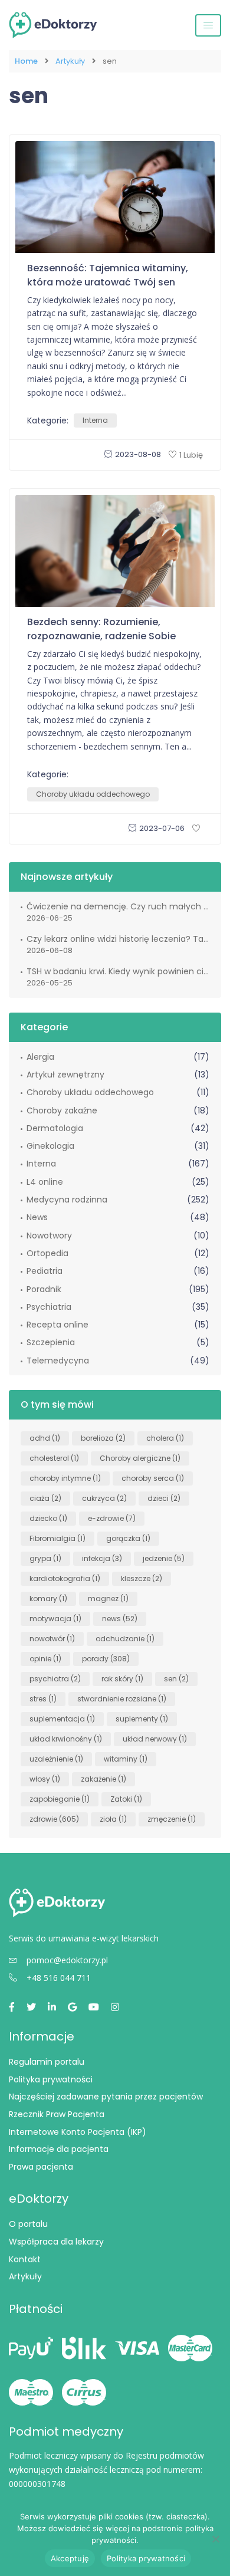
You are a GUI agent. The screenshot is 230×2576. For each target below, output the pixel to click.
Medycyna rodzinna (67, 1200)
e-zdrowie (112, 1518)
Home (26, 61)
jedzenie (164, 1558)
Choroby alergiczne (140, 1458)
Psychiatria (49, 1307)
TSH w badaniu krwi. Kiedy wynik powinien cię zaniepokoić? (118, 971)
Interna (95, 420)
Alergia (40, 1057)
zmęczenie (172, 1819)
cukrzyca (104, 1498)
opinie (45, 1659)
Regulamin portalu (47, 2062)
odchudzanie (125, 1639)
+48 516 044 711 (59, 1978)
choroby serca (153, 1478)
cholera (165, 1438)
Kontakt (25, 2259)
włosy (45, 1779)
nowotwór (52, 1639)
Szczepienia (51, 1342)
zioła (113, 1819)
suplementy (142, 1719)
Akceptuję (70, 2558)
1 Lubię (191, 455)
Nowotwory (49, 1236)
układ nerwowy (155, 1739)
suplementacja (62, 1719)
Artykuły (70, 61)
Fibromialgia (57, 1538)
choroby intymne (65, 1478)
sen (176, 1679)
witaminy (126, 1759)
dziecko (48, 1518)
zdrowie (54, 1819)
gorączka (128, 1538)
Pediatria (45, 1271)
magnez (108, 1598)
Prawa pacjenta (41, 2167)
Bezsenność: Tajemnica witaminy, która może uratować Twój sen (108, 275)
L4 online (45, 1182)
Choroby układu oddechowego (93, 794)
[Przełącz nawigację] (208, 25)
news (120, 1619)
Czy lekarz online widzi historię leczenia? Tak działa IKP (118, 939)
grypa (45, 1558)
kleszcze (142, 1578)
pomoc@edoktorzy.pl (67, 1960)
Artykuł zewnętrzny (65, 1075)
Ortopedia (47, 1253)
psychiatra (55, 1679)
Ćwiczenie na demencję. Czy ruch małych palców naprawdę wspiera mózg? (118, 906)
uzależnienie (56, 1759)
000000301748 (37, 2484)
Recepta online (57, 1325)
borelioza (103, 1438)
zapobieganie (60, 1799)
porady (106, 1659)
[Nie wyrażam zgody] (215, 2539)
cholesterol (54, 1458)
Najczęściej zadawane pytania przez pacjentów (106, 2097)
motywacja (55, 1619)
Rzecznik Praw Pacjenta (57, 2114)
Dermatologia (55, 1128)
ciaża (45, 1498)
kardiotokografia (65, 1578)
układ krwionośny (66, 1739)
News (37, 1217)
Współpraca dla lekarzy (56, 2242)
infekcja (102, 1558)
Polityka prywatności (51, 2079)
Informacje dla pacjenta (59, 2149)
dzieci (164, 1498)
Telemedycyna (58, 1361)
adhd (45, 1438)
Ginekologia (50, 1146)
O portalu (28, 2224)
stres (43, 1699)
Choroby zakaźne (62, 1110)
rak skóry (122, 1679)
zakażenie (103, 1779)
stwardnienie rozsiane (122, 1699)
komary (48, 1598)
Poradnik (44, 1289)
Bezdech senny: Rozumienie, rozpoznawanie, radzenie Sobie (101, 629)
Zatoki (126, 1799)
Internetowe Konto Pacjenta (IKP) (78, 2132)
